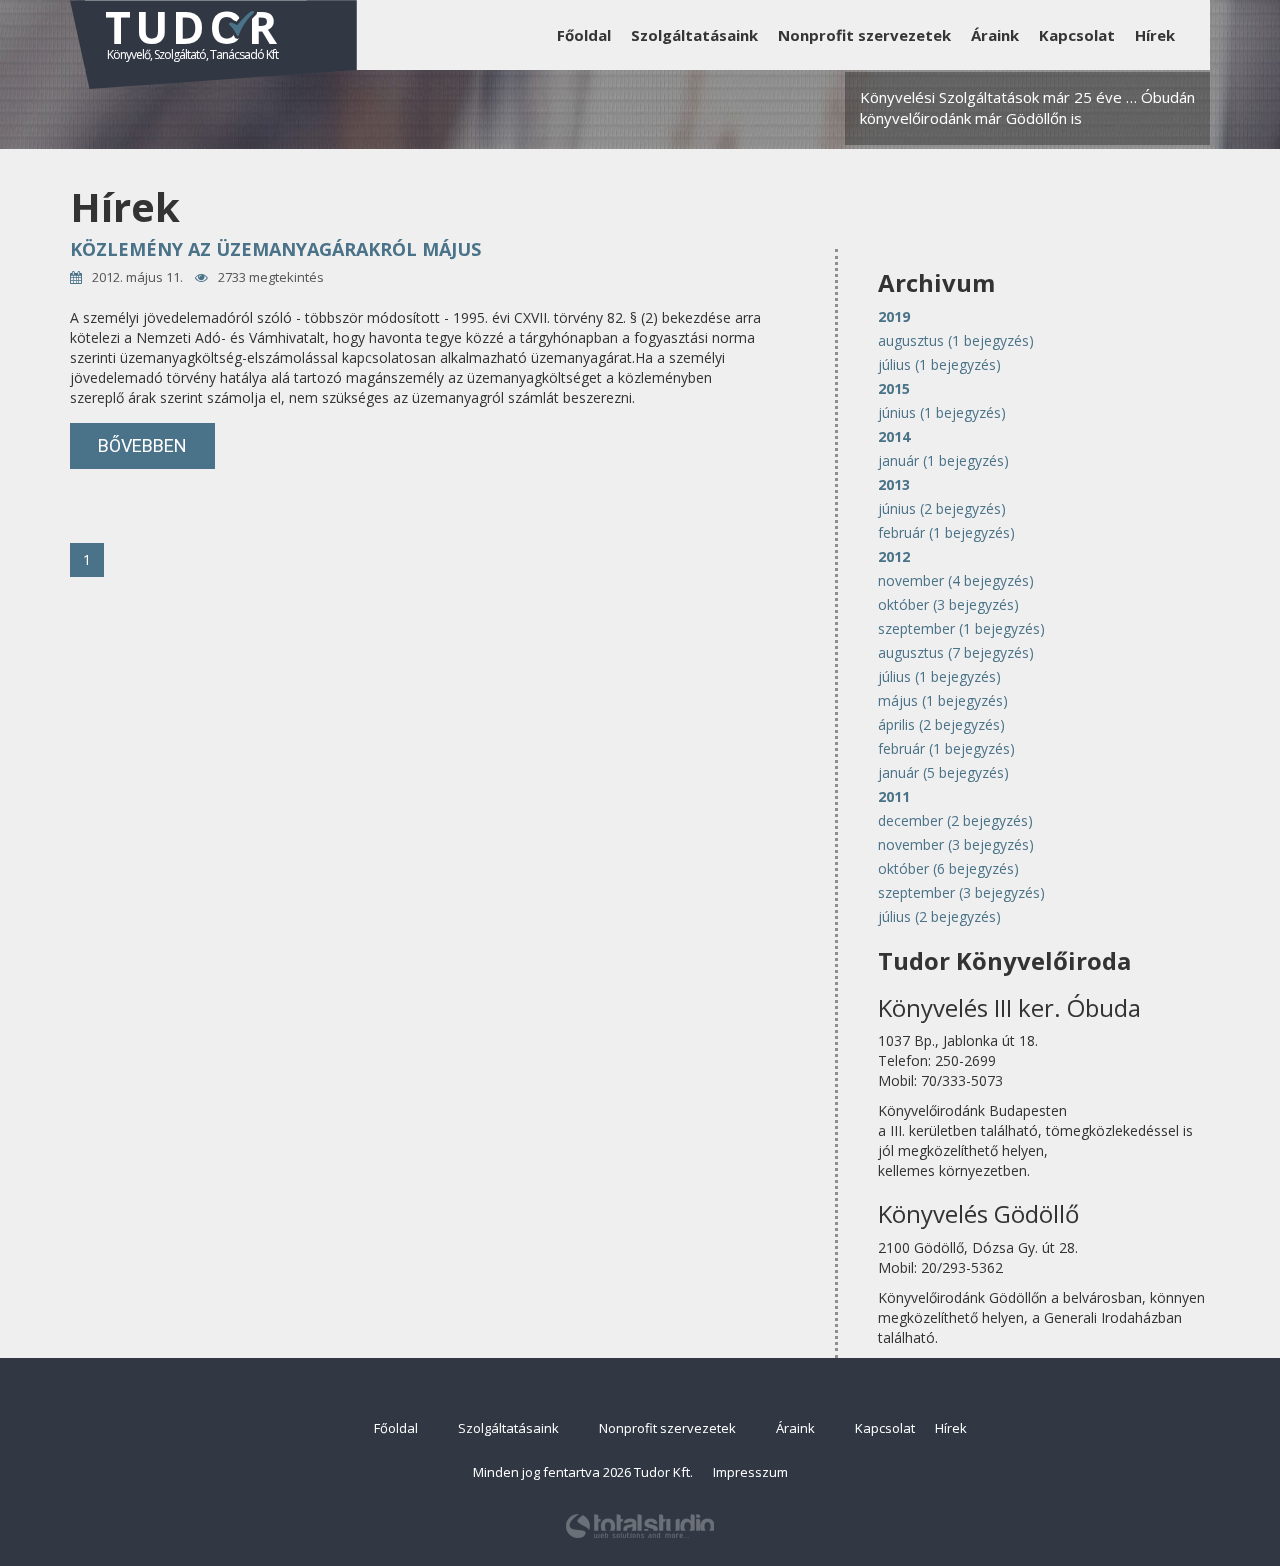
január (943, 460)
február (946, 532)
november (956, 580)
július (939, 364)
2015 (894, 388)
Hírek (1155, 35)
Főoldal (584, 35)
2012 (894, 556)
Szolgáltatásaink (694, 35)
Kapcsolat (1077, 35)
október (948, 604)
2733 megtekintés (271, 277)
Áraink (995, 35)
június (942, 412)
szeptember (961, 628)
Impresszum (750, 1472)
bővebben (142, 445)
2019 (894, 316)
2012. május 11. (137, 277)
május (943, 700)
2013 (894, 484)
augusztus (956, 340)
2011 (894, 796)
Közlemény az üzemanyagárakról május (275, 249)
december (955, 820)
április (941, 724)
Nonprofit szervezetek (864, 35)
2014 (894, 436)
